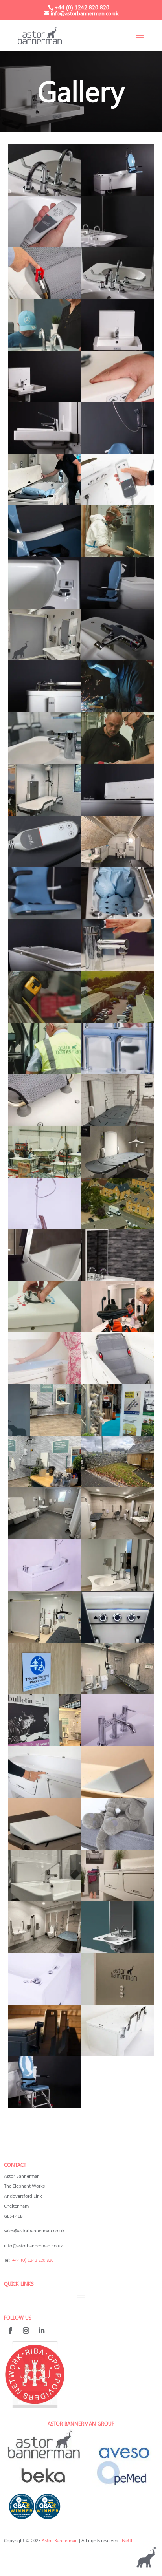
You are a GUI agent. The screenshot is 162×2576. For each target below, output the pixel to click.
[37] (45, 1175)
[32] (117, 1227)
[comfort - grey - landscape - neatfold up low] (117, 813)
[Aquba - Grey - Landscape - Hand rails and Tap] (45, 452)
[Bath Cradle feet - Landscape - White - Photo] (45, 1123)
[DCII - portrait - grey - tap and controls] (45, 607)
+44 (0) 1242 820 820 (33, 2260)
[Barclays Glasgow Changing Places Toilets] (45, 1899)
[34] (45, 1072)
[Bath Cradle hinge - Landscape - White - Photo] (45, 296)
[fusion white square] (117, 2054)
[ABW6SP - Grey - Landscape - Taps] (117, 296)
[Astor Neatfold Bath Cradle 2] (117, 1382)
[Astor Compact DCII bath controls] (45, 2002)
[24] (117, 555)
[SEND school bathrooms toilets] (45, 813)
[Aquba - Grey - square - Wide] (117, 348)
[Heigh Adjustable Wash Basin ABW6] (117, 1279)
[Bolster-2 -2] (45, 1847)
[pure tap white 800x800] (117, 1744)
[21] (45, 348)
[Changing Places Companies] (45, 1020)
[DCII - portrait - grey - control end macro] (45, 917)
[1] (117, 1123)
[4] (45, 865)
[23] (117, 710)
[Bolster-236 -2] (117, 1795)
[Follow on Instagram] (26, 2331)
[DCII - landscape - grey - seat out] (117, 607)
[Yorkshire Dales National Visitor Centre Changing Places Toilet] (117, 1485)
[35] (117, 400)
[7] (117, 1589)
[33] (117, 1072)
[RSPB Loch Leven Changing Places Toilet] (117, 1692)
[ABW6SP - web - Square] (117, 1950)
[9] (117, 1330)
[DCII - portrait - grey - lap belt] (45, 555)
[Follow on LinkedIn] (42, 2331)
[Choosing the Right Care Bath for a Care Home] (45, 1279)
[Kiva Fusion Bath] (45, 1795)
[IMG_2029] (117, 1640)
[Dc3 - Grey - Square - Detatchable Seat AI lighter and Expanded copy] (45, 2106)
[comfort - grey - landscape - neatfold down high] (45, 968)
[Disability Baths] (45, 1330)
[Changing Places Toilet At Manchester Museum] (117, 1537)
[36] (117, 968)
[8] (117, 1434)
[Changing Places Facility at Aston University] (45, 658)
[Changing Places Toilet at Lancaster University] (45, 1640)
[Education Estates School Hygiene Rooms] (45, 1434)
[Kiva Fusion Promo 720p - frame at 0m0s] (45, 1382)
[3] (45, 762)
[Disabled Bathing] (117, 762)
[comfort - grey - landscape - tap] (117, 658)
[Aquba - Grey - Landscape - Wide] (45, 400)
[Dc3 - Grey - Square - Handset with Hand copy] (45, 245)
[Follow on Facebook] (10, 2331)
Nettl (127, 2540)
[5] (117, 1847)
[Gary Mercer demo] (45, 503)
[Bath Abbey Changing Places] (117, 865)
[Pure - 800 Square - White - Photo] (45, 1589)
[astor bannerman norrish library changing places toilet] (117, 2002)
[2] (45, 1692)
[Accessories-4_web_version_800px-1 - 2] (117, 917)
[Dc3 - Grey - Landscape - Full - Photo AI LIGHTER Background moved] (117, 193)
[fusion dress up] (117, 1899)
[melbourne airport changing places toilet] (117, 1175)
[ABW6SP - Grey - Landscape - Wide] (117, 245)
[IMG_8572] (117, 503)
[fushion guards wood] (45, 2054)
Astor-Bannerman (60, 2540)
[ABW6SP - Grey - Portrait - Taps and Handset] (45, 193)
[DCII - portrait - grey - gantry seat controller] (117, 452)
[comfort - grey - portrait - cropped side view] (45, 710)
